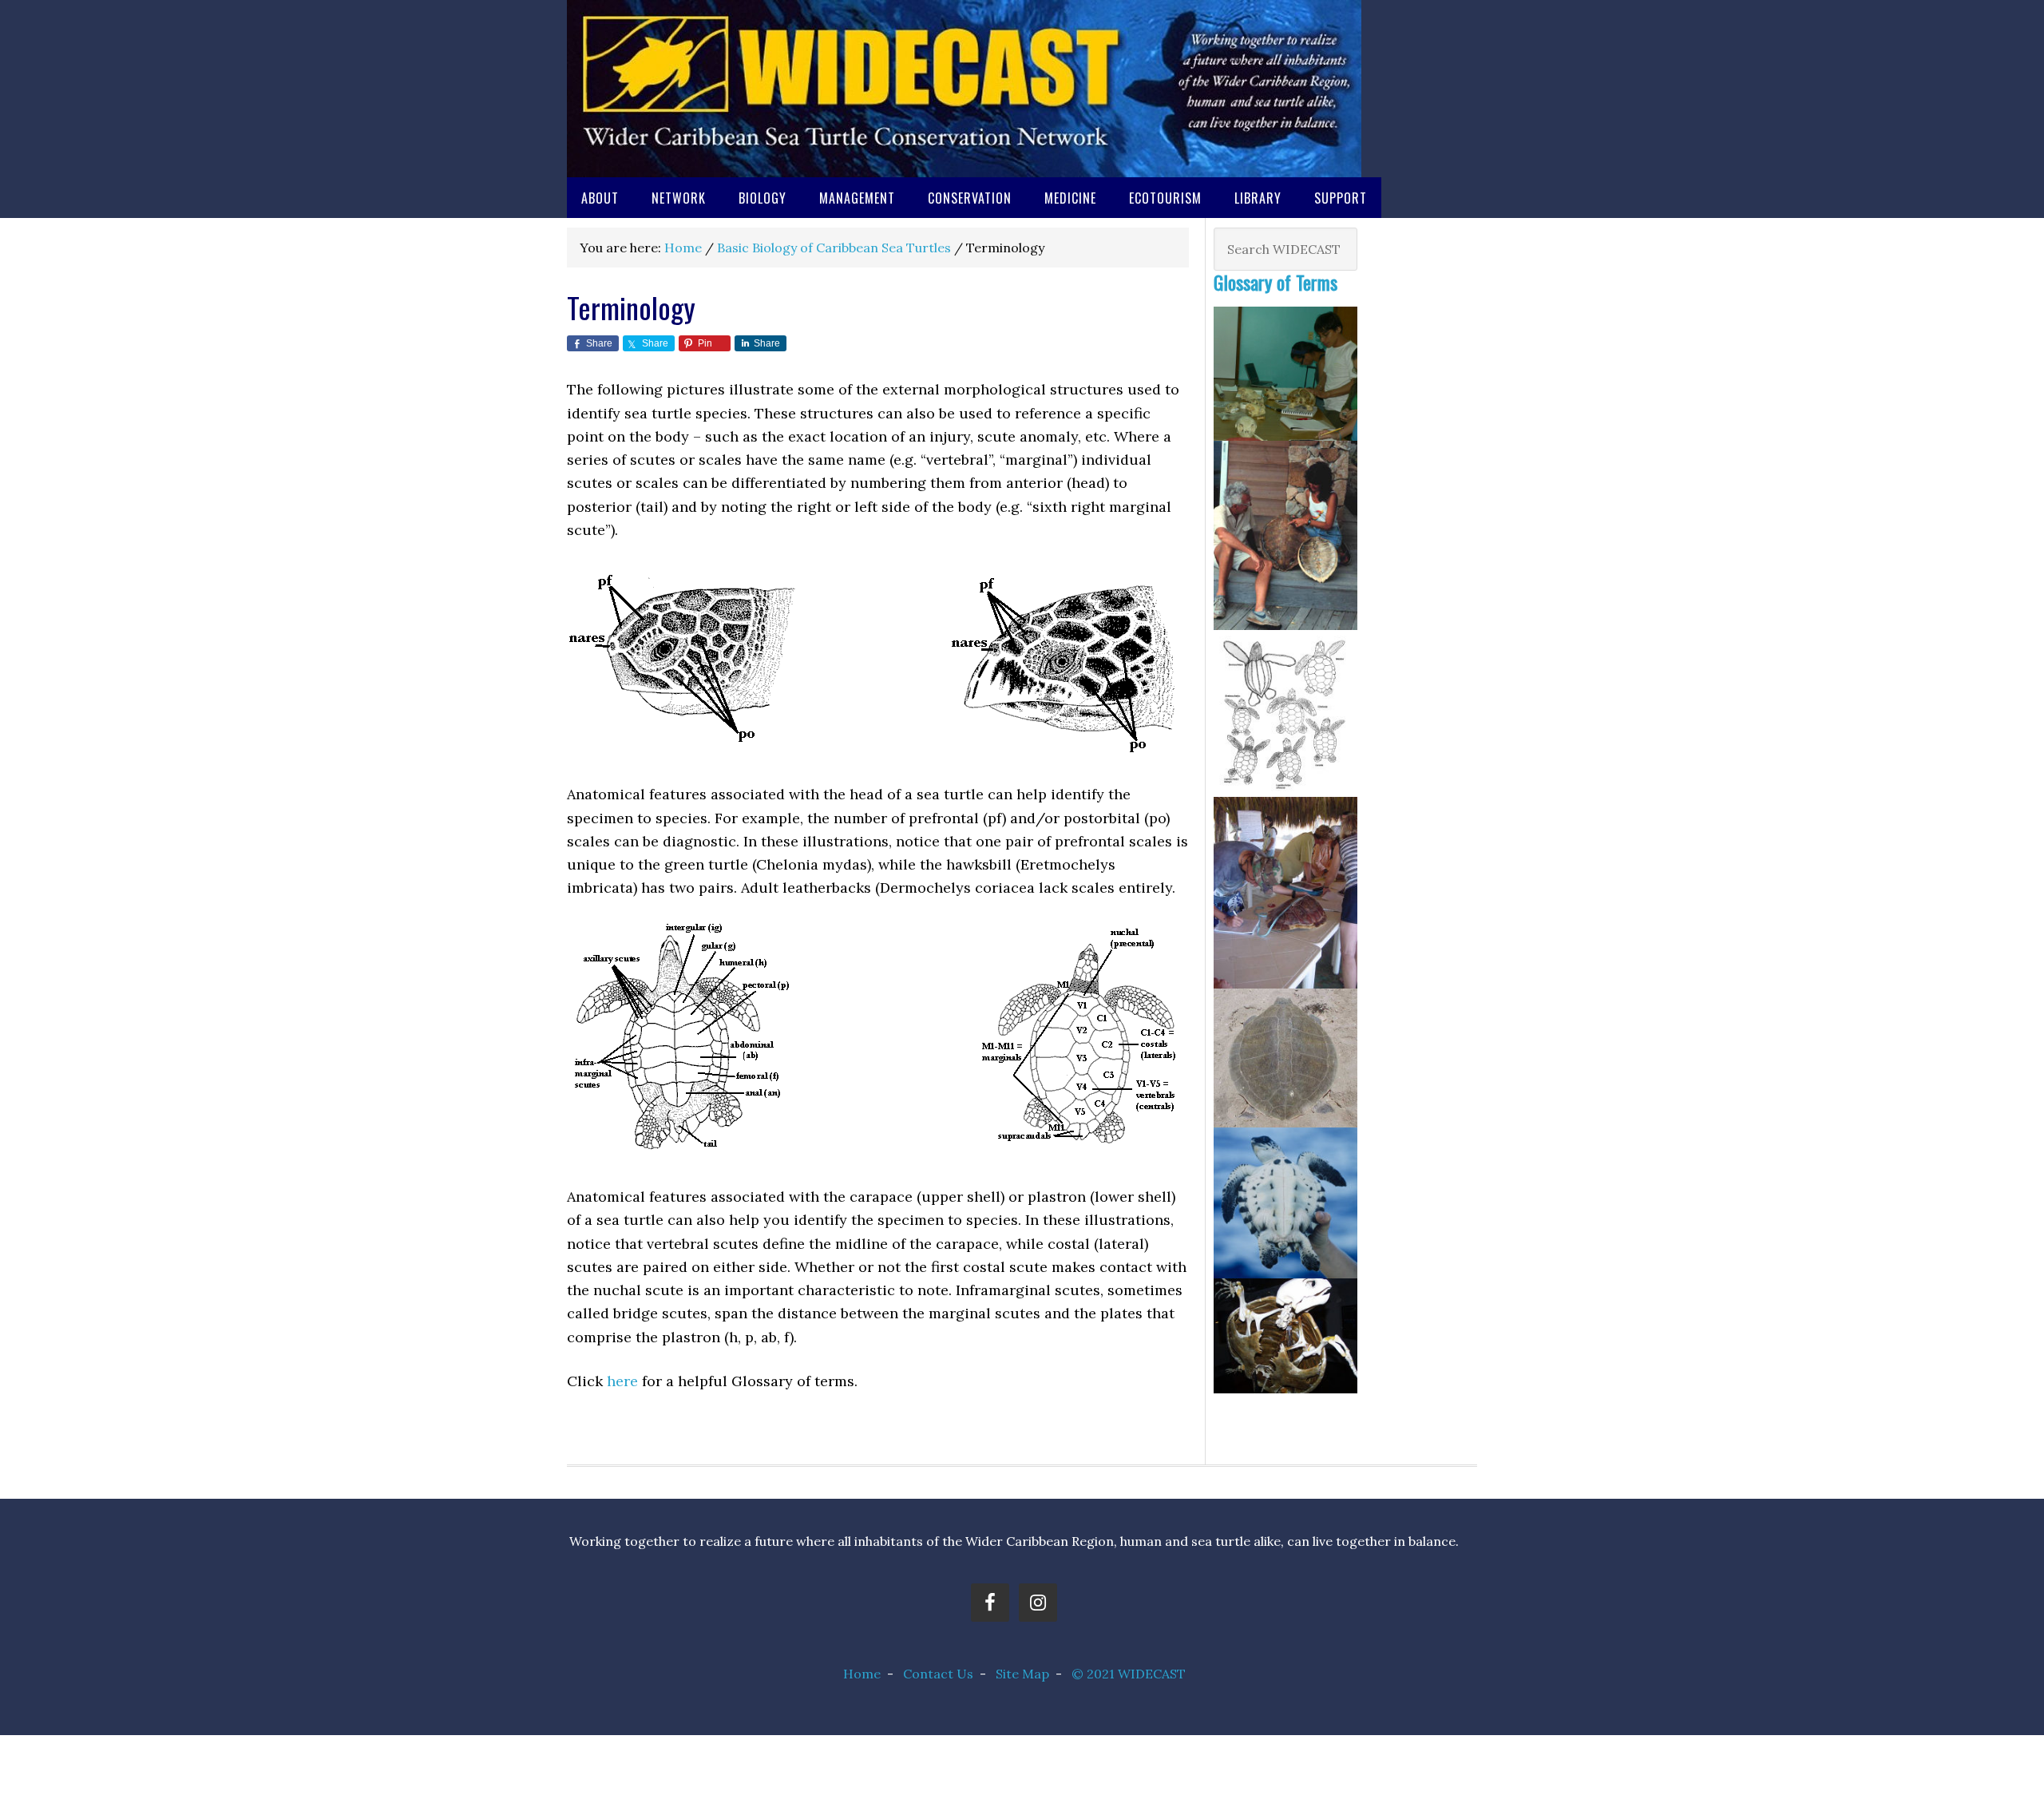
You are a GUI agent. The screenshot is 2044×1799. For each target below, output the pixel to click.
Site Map (1022, 1674)
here (622, 1381)
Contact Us (938, 1674)
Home (862, 1674)
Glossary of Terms (1276, 282)
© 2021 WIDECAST (1129, 1674)
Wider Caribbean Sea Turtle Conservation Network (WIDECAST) (964, 89)
